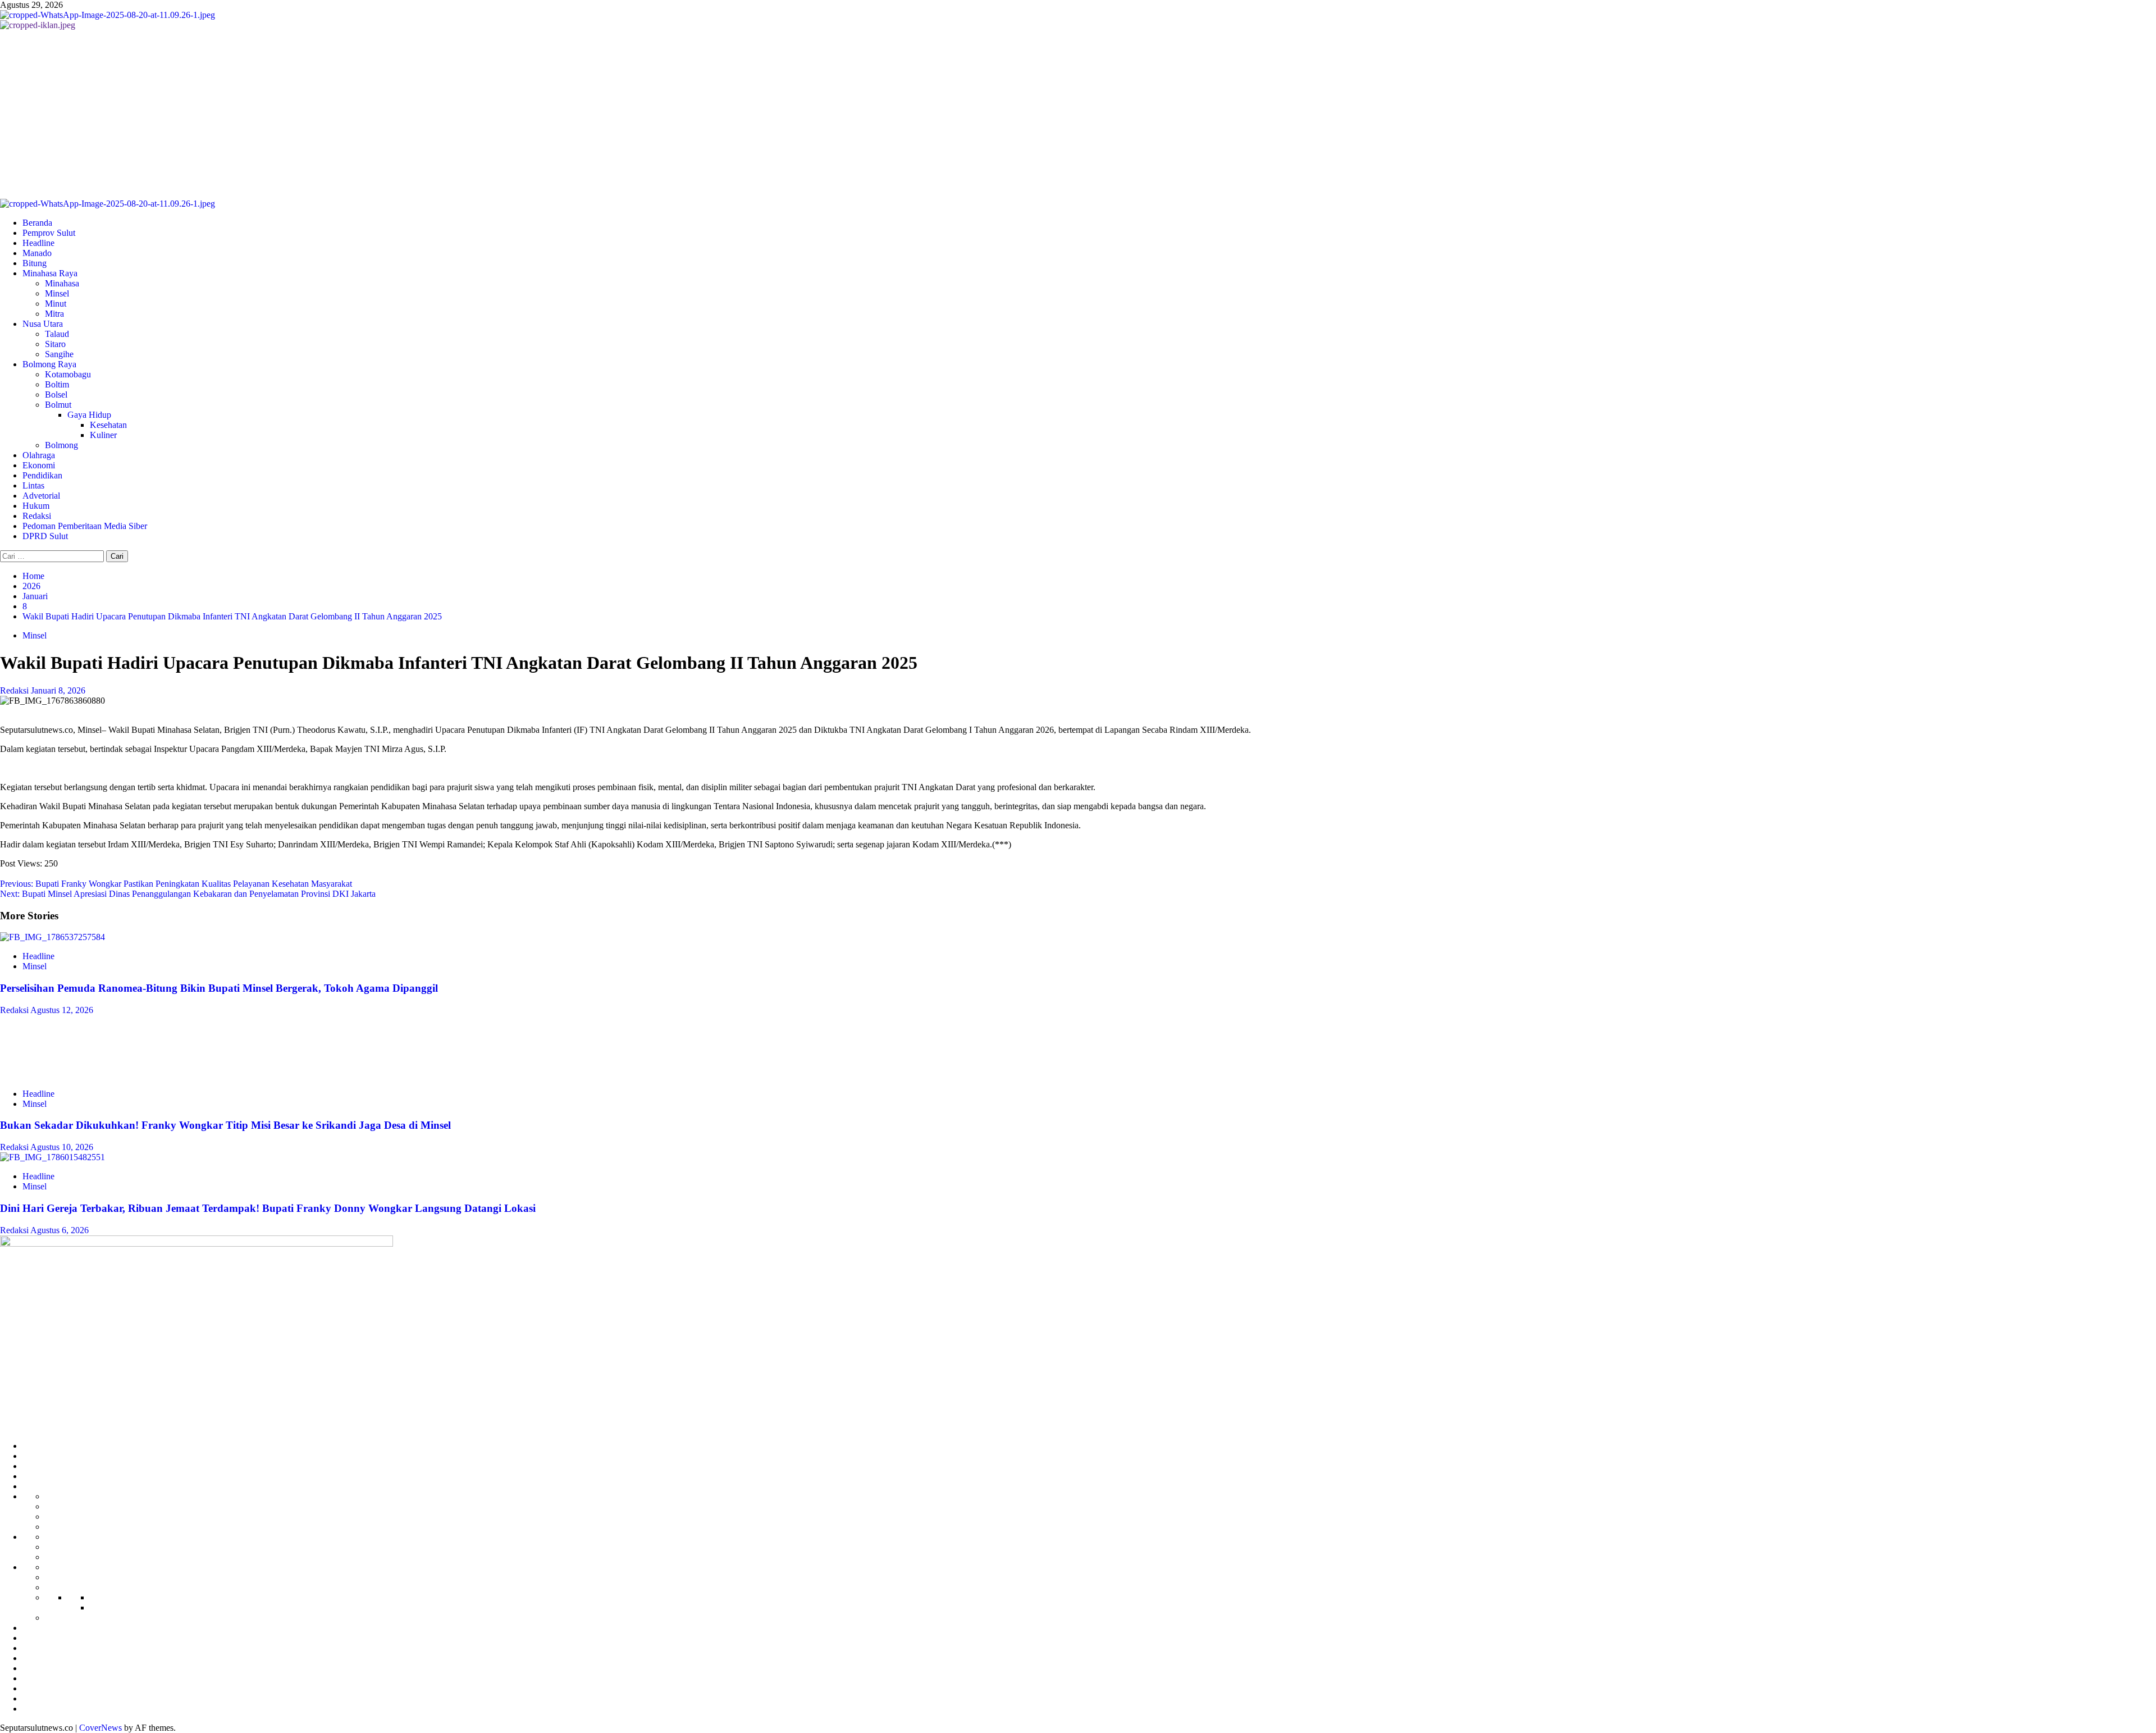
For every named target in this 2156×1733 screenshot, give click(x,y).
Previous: (176, 884)
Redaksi (37, 516)
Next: (188, 894)
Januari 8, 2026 (58, 690)
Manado (37, 253)
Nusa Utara (43, 324)
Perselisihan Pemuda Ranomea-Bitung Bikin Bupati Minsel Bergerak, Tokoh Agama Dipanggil (219, 988)
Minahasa (62, 283)
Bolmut (58, 405)
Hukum (36, 506)
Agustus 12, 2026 (62, 1010)
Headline (38, 243)
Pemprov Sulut (49, 233)
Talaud (57, 334)
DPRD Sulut (45, 536)
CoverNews (101, 1728)
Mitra (54, 314)
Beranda (37, 223)
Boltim (57, 384)
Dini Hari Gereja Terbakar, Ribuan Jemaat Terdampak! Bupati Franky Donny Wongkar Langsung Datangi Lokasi (268, 1208)
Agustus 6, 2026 (60, 1230)
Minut (56, 304)
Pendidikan (42, 475)
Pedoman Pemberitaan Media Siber (85, 526)
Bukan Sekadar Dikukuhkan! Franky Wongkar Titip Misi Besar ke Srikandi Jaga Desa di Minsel (225, 1125)
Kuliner (103, 435)
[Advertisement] (1078, 115)
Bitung (35, 263)
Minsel (57, 293)
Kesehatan (108, 425)
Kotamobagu (68, 374)
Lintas (33, 485)
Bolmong (61, 445)
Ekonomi (39, 465)
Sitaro (55, 344)
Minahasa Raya (50, 273)
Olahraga (39, 455)
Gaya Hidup (89, 415)
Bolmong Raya (49, 364)
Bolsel (56, 395)
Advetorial (41, 496)
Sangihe (59, 354)
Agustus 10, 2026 (62, 1147)
